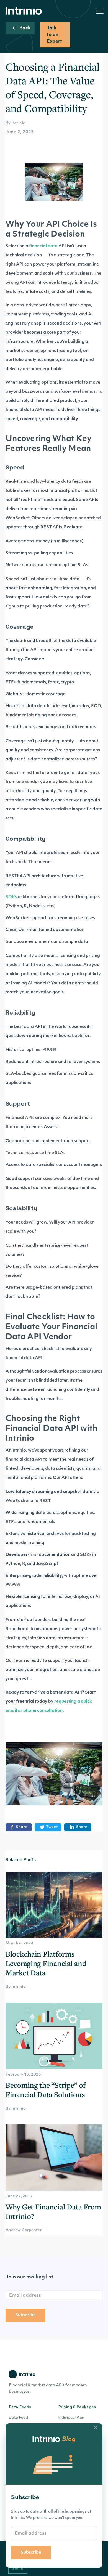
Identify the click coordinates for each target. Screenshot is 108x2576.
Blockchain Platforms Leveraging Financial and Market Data (46, 1963)
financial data (43, 246)
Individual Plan (71, 2417)
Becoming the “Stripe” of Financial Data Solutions (45, 2090)
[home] (25, 11)
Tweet (52, 1827)
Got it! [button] (18, 2568)
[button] (100, 11)
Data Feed (18, 2417)
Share (22, 1827)
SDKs (11, 897)
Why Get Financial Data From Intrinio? (53, 2211)
